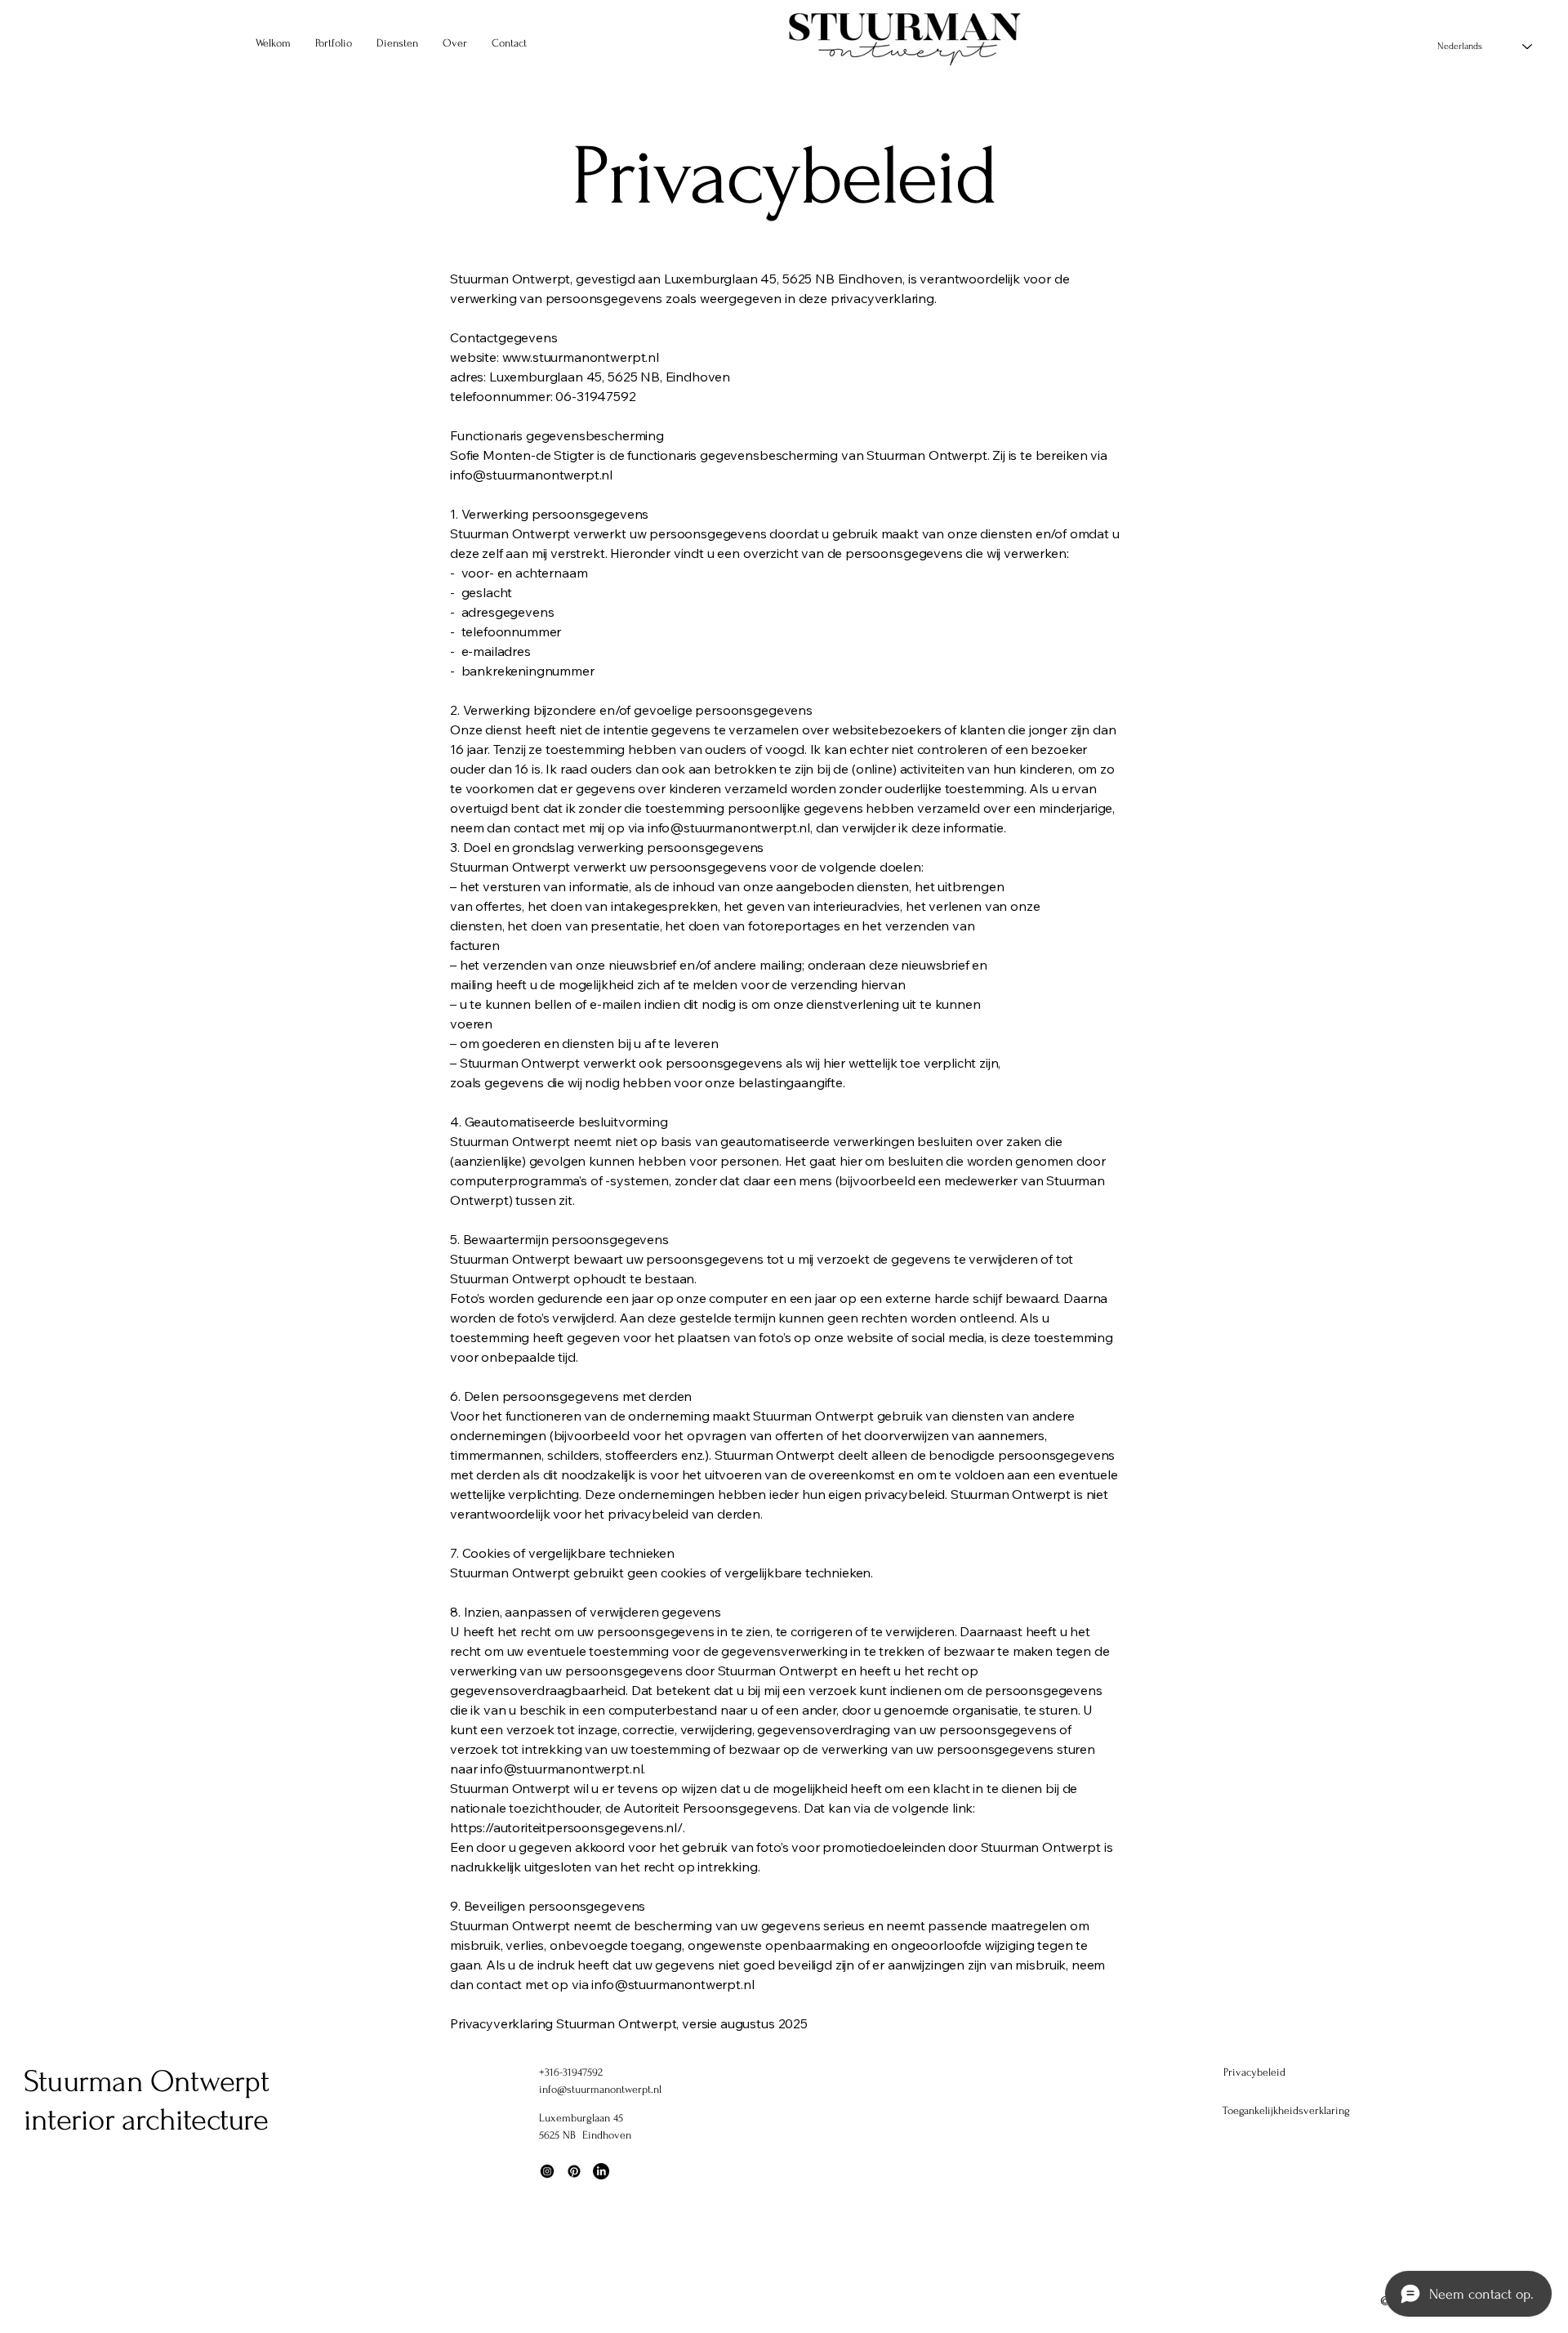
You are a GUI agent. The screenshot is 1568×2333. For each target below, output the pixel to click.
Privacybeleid (1254, 2072)
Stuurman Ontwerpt (146, 2082)
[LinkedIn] (601, 2171)
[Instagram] (547, 2171)
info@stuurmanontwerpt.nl (600, 2089)
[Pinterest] (574, 2171)
